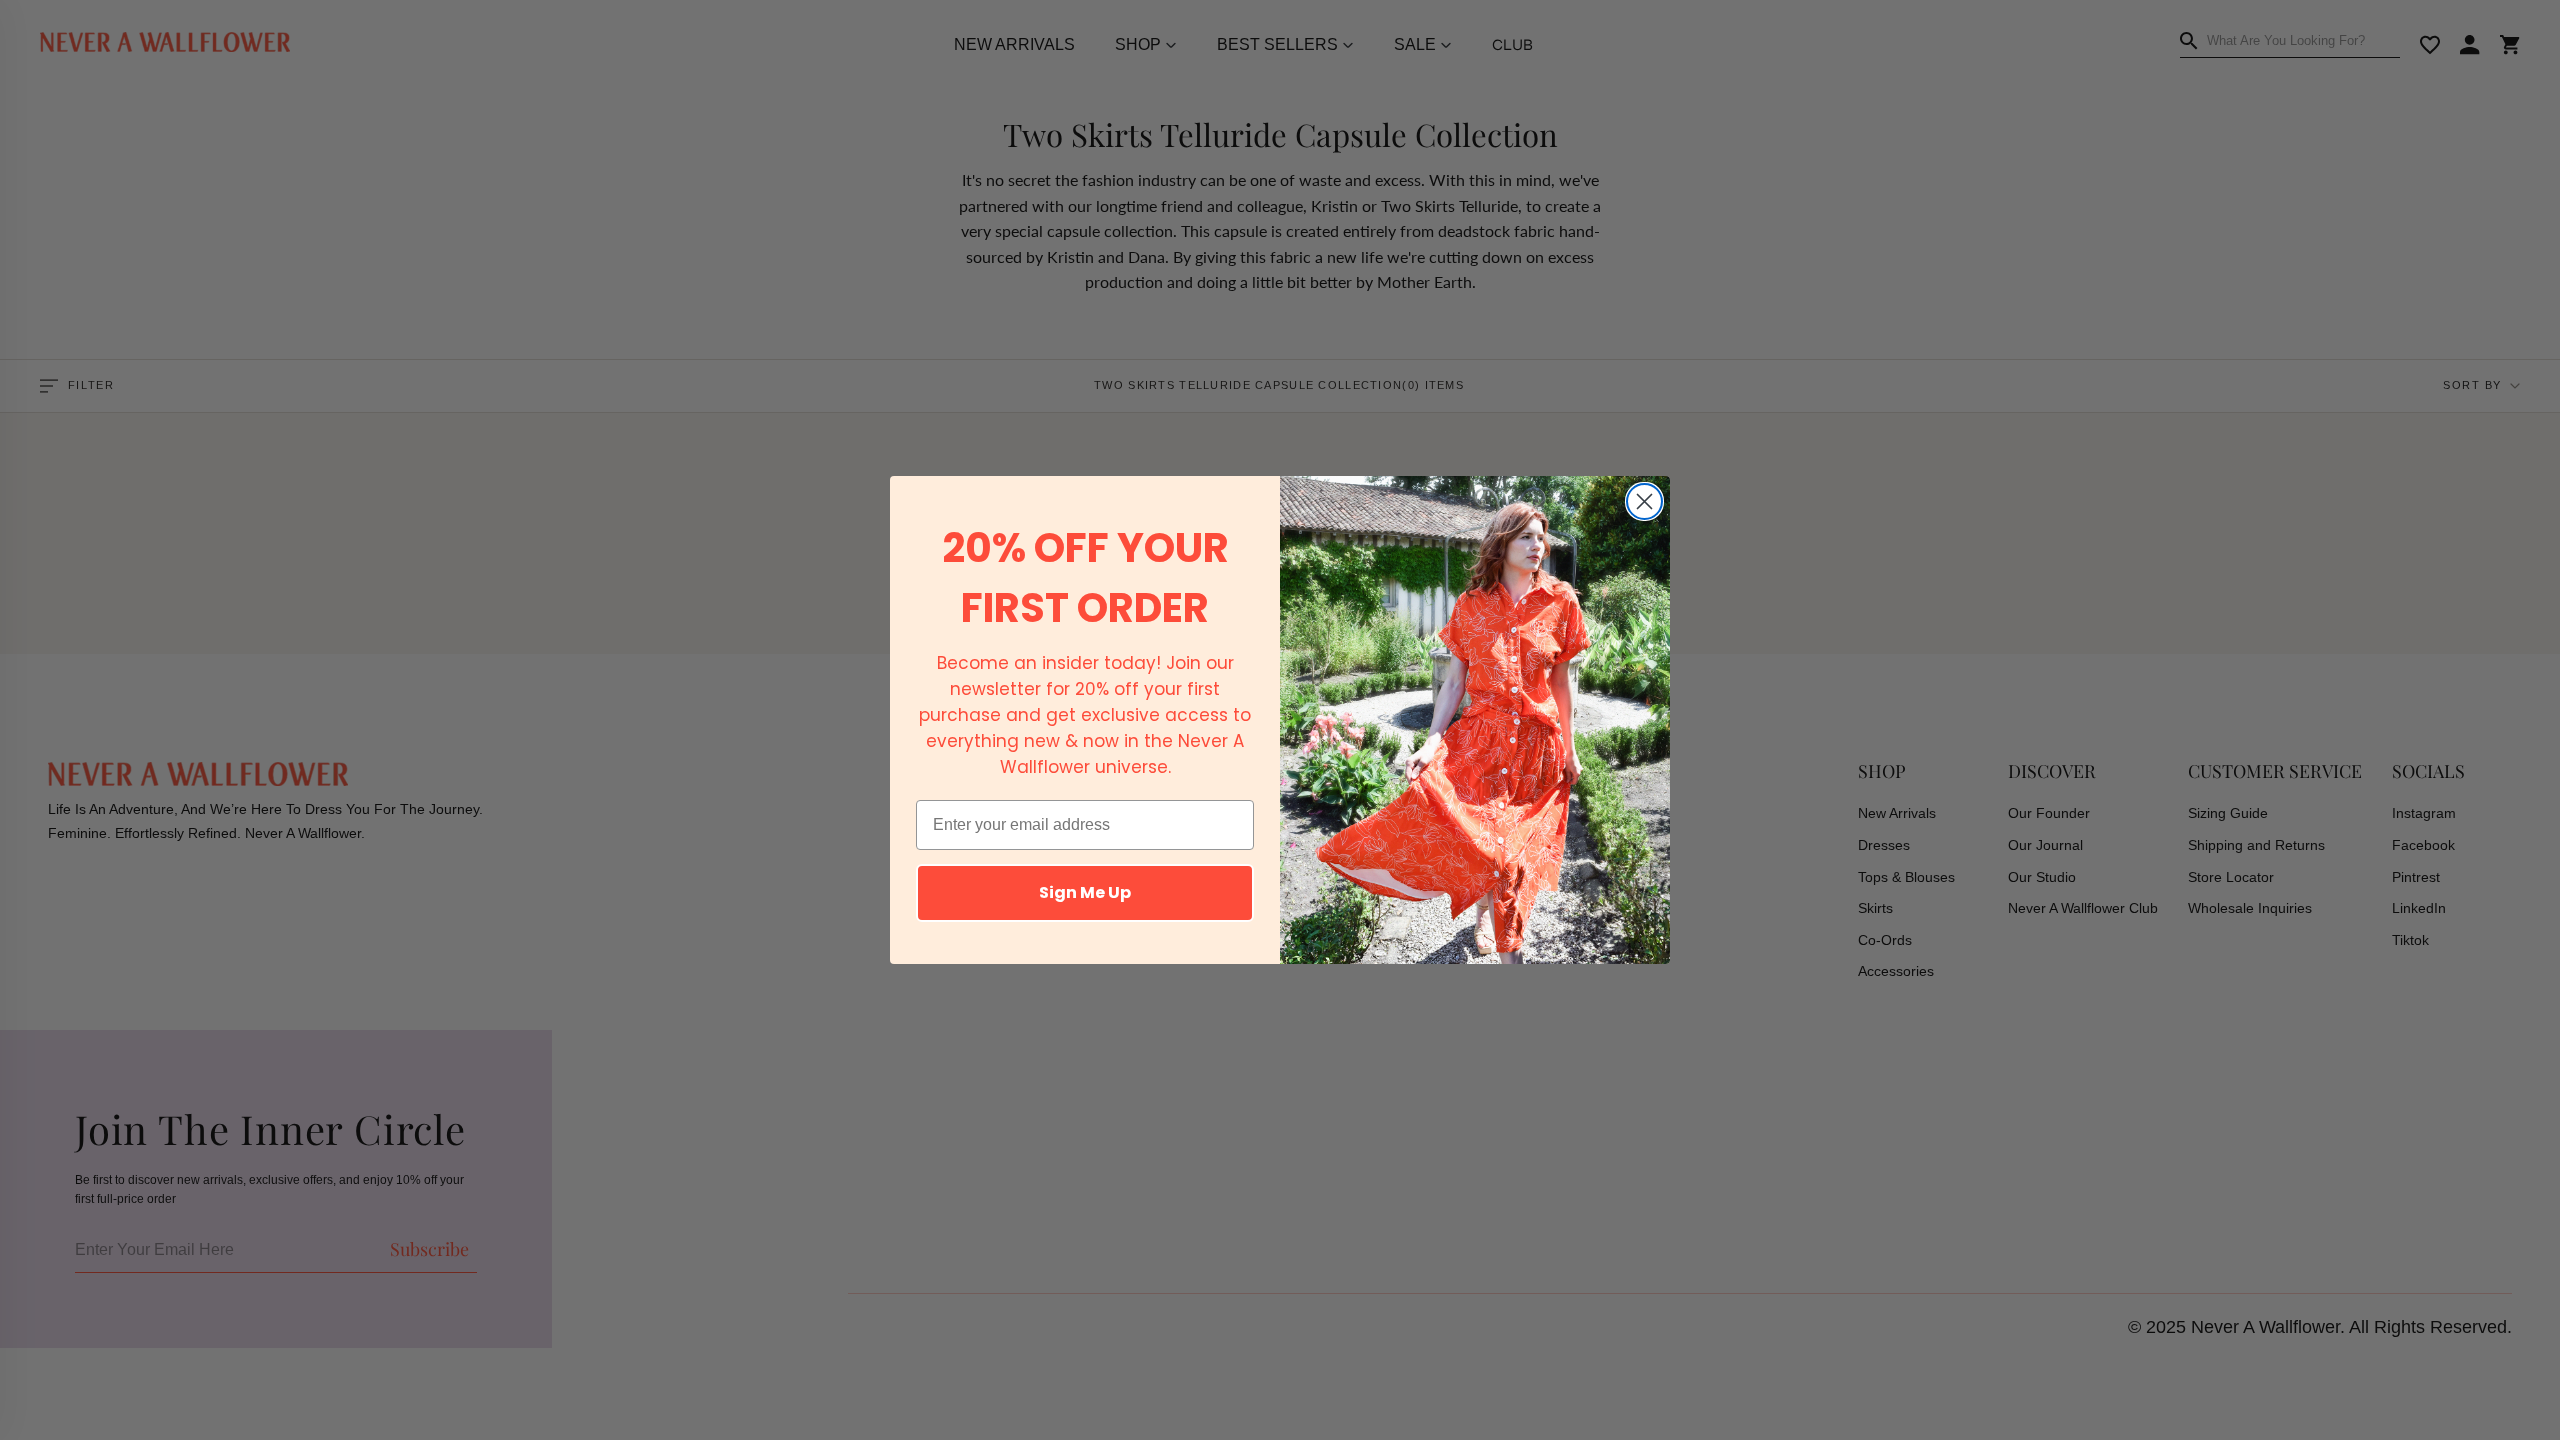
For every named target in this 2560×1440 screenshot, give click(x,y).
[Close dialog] (1644, 501)
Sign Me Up (1085, 892)
